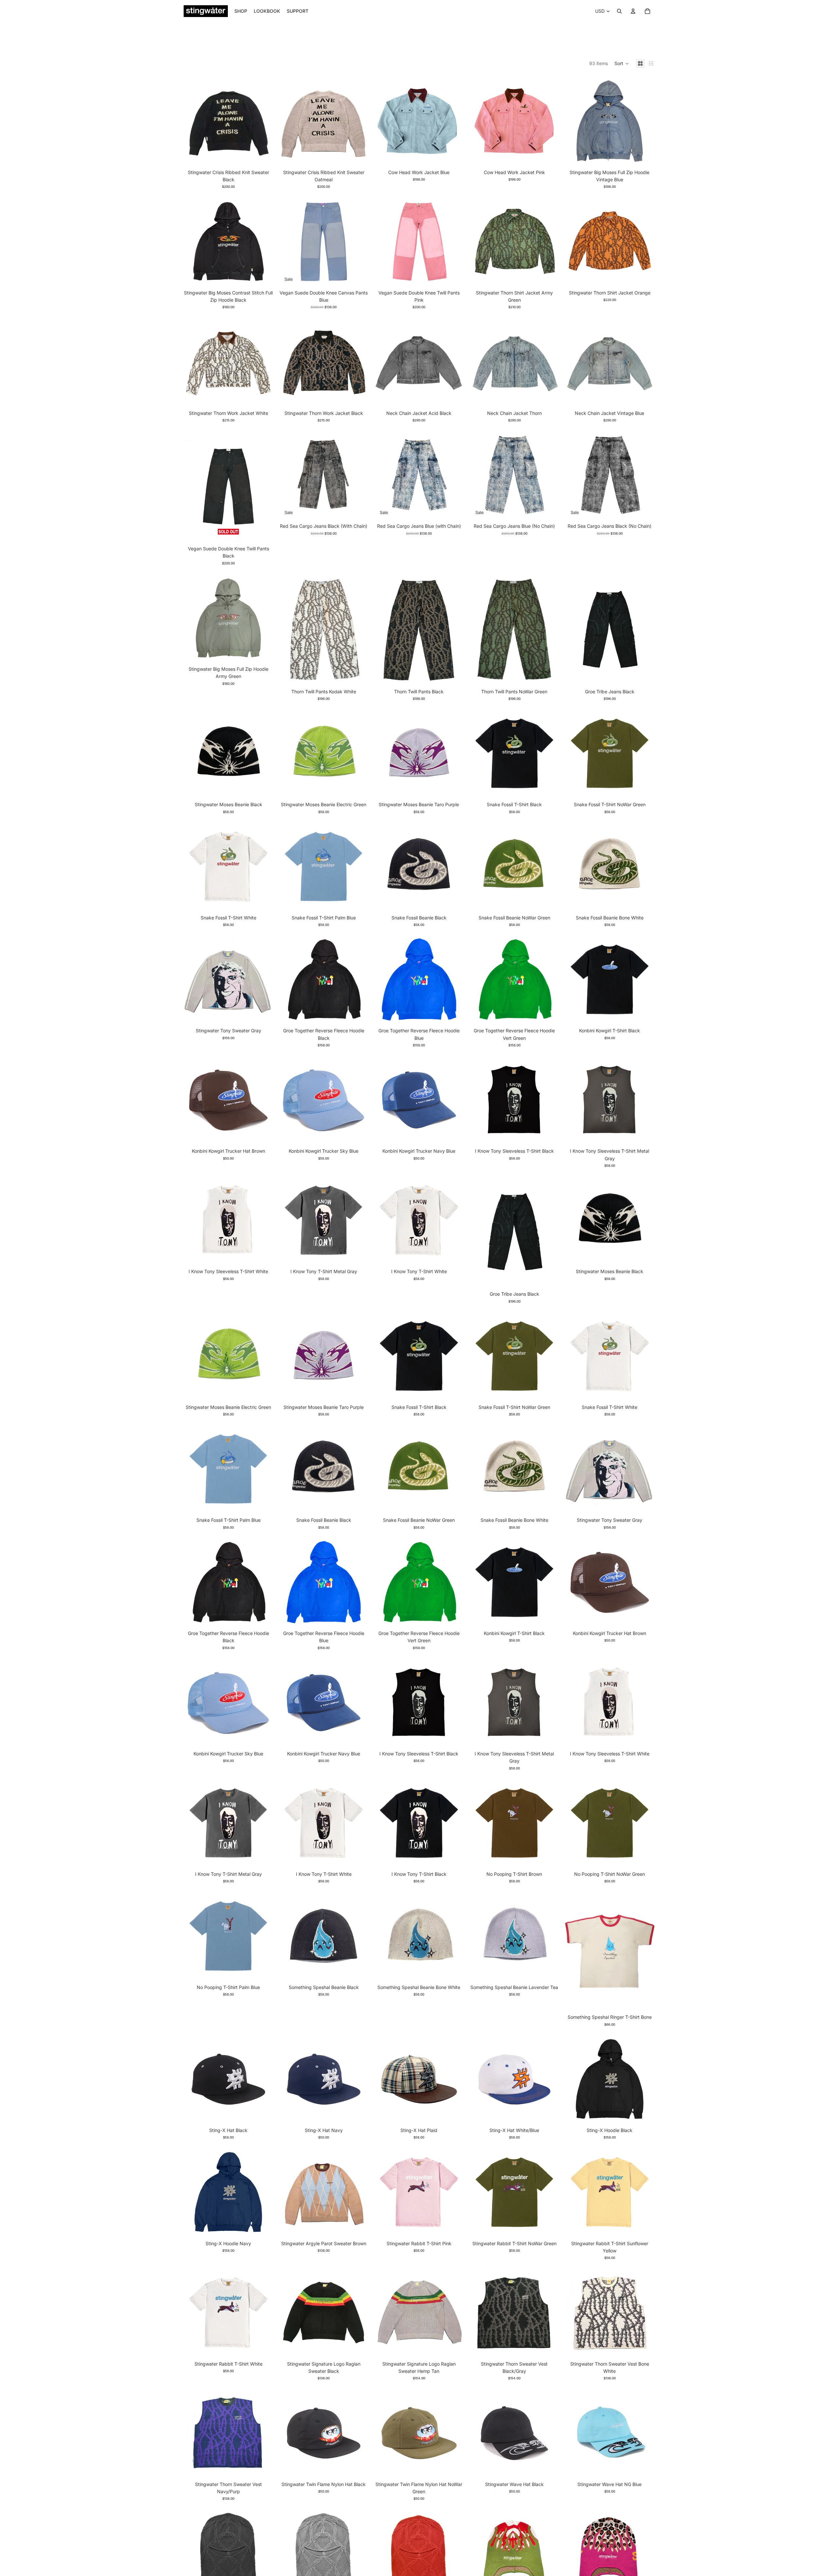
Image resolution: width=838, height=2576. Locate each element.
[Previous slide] (288, 121)
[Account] (633, 11)
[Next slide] (359, 121)
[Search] (619, 11)
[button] (622, 63)
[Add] (359, 1135)
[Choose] (359, 156)
